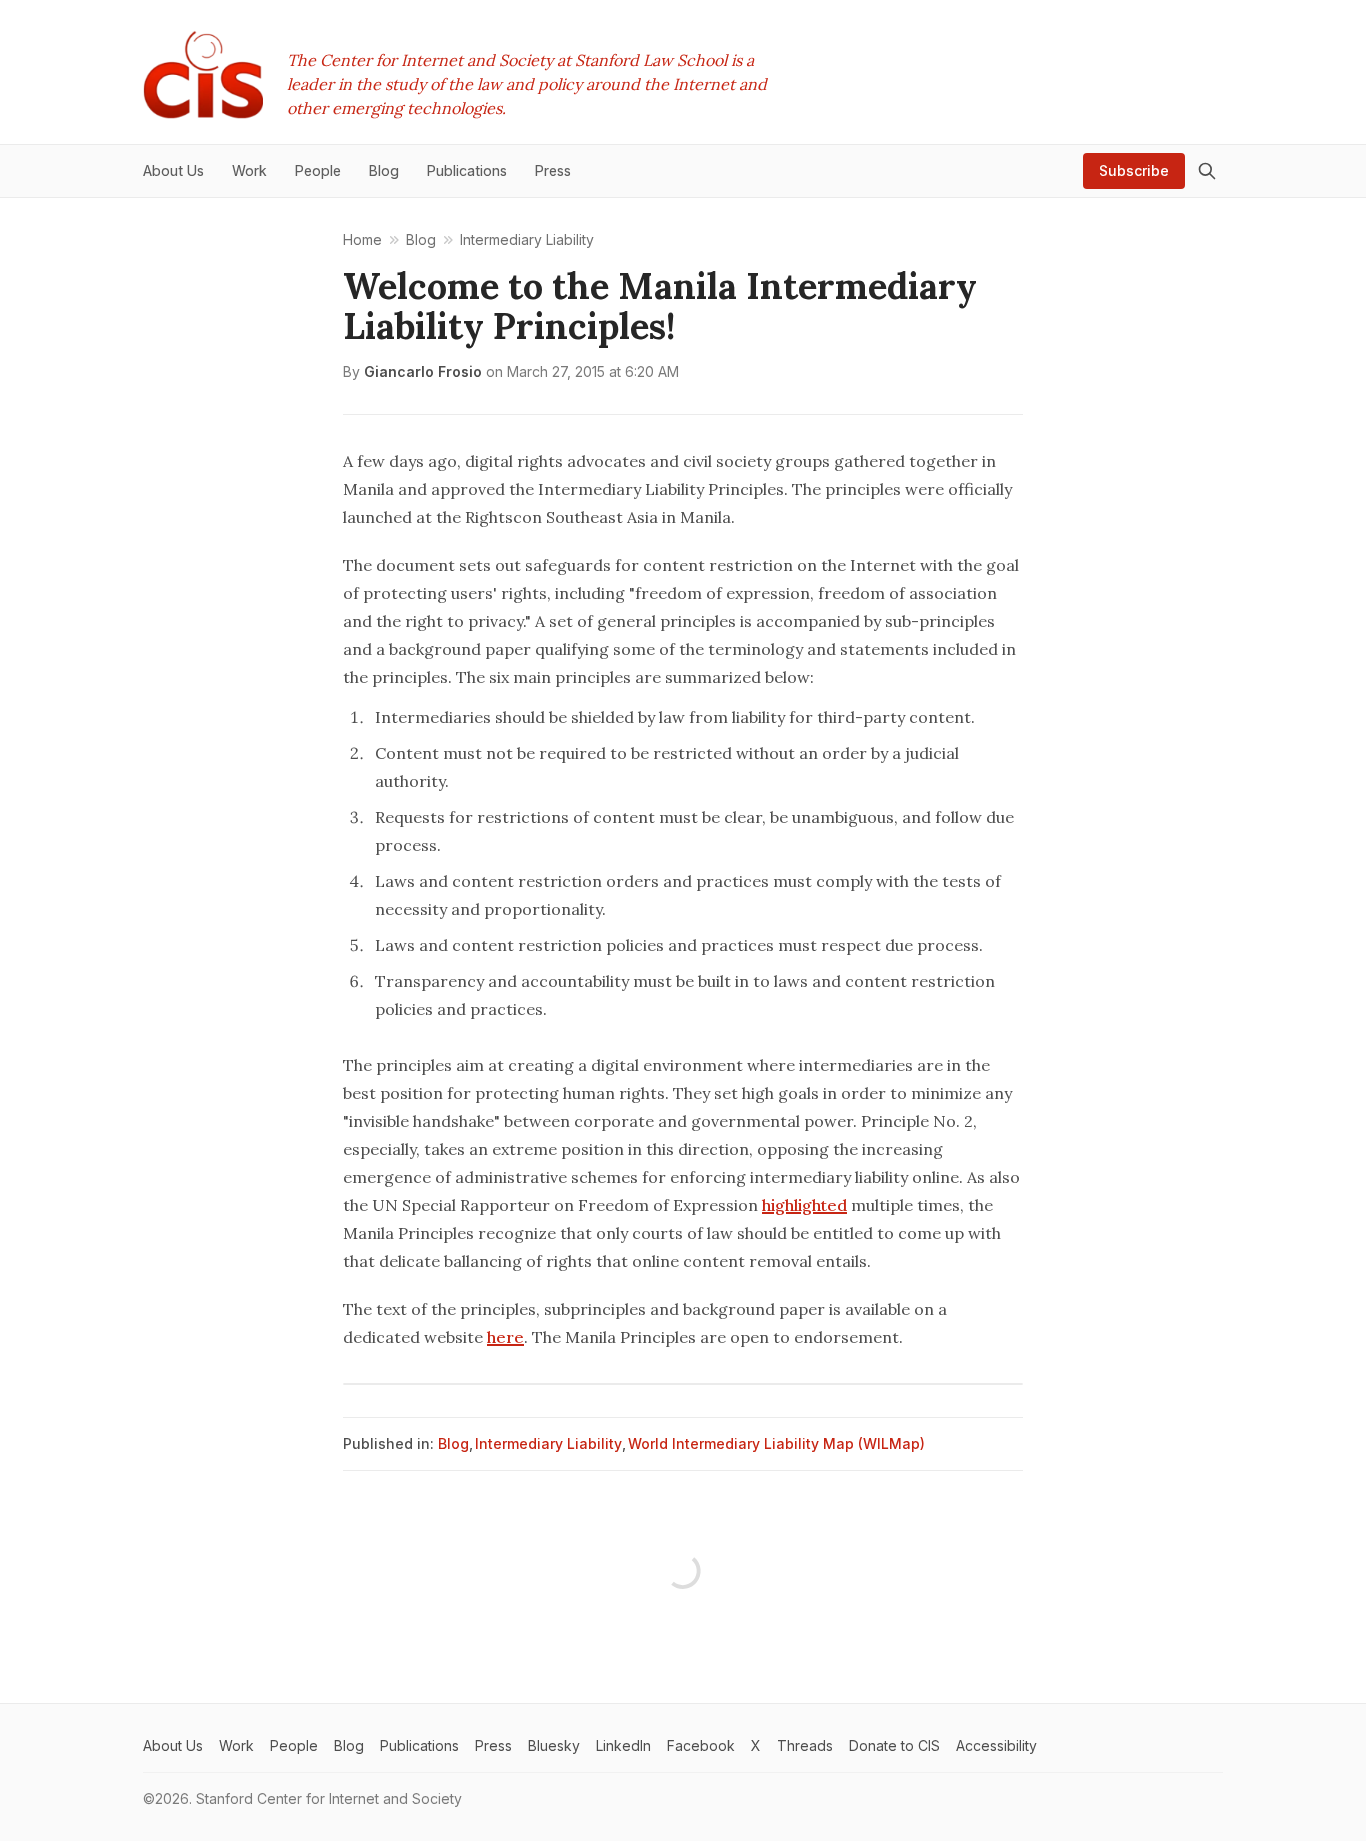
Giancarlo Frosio (423, 371)
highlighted (804, 1205)
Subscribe (1134, 170)
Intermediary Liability (548, 1443)
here (505, 1337)
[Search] (1207, 171)
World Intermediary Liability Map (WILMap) (776, 1443)
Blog (453, 1443)
